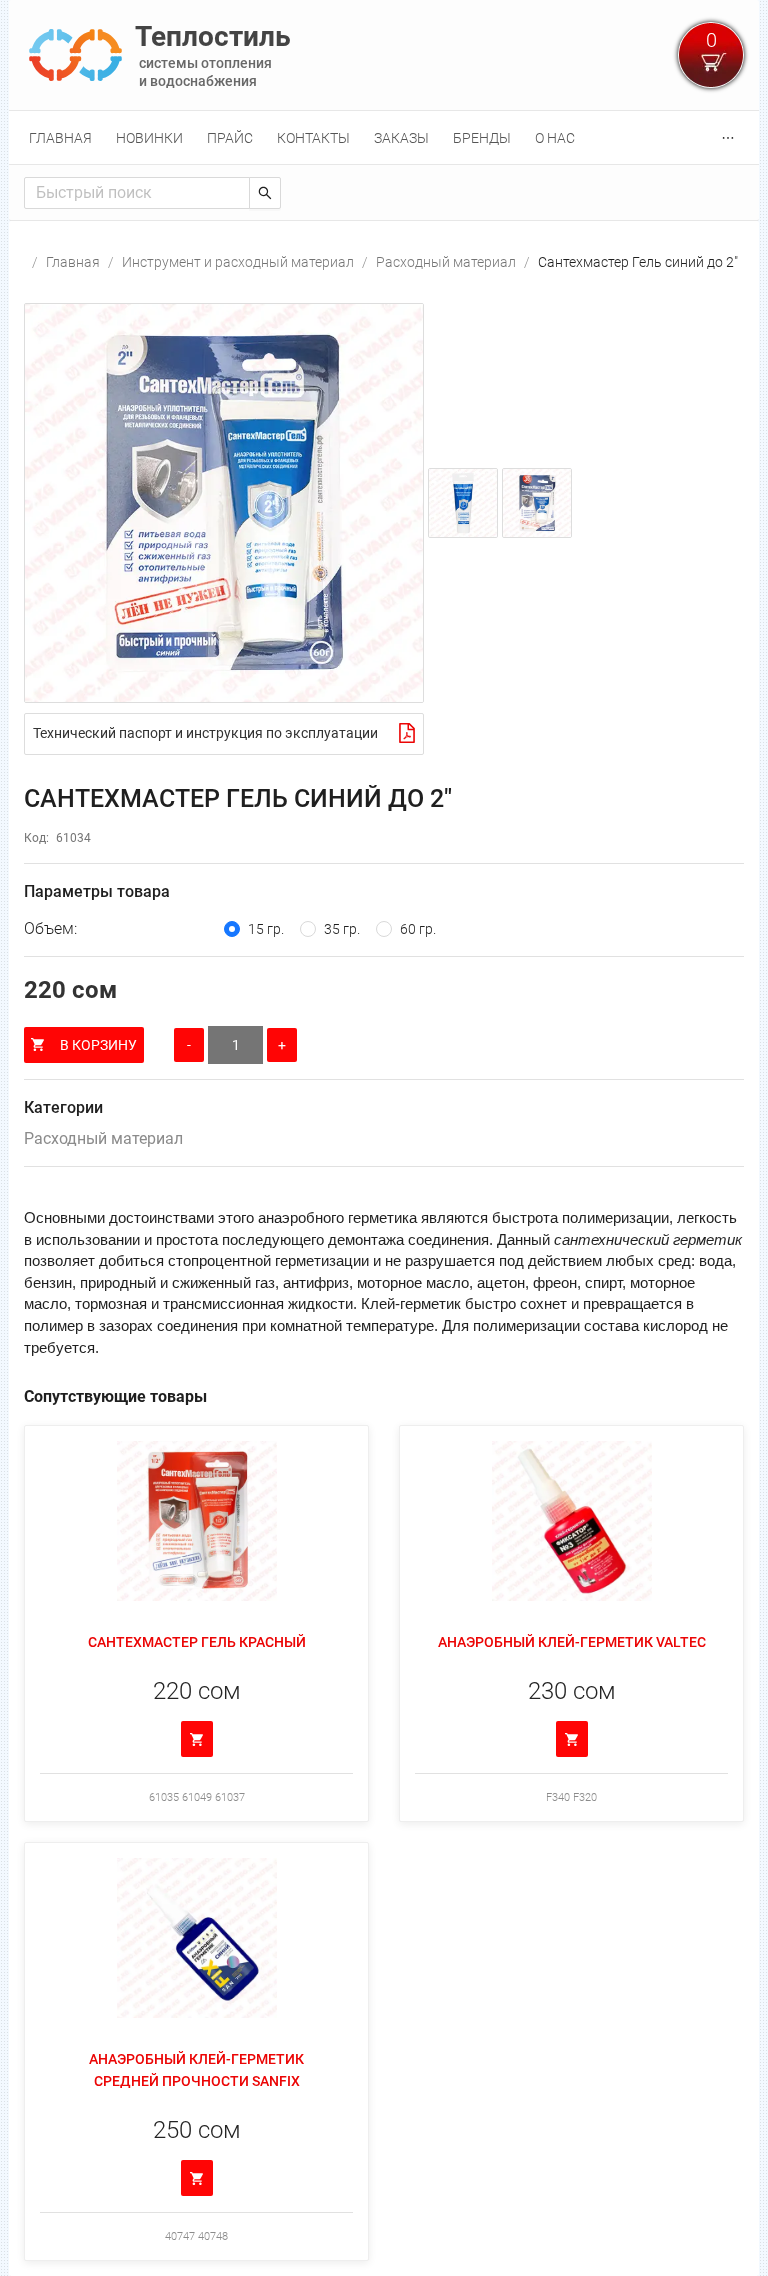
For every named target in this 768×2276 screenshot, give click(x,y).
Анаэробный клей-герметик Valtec (572, 1642)
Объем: (50, 928)
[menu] (384, 137)
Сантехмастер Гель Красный (197, 1642)
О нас (555, 138)
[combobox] (137, 193)
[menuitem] (60, 138)
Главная (60, 138)
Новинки (149, 138)
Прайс (230, 138)
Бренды (482, 138)
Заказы (401, 138)
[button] (224, 503)
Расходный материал (446, 262)
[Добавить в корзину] (197, 1739)
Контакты (313, 138)
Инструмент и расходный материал (238, 262)
